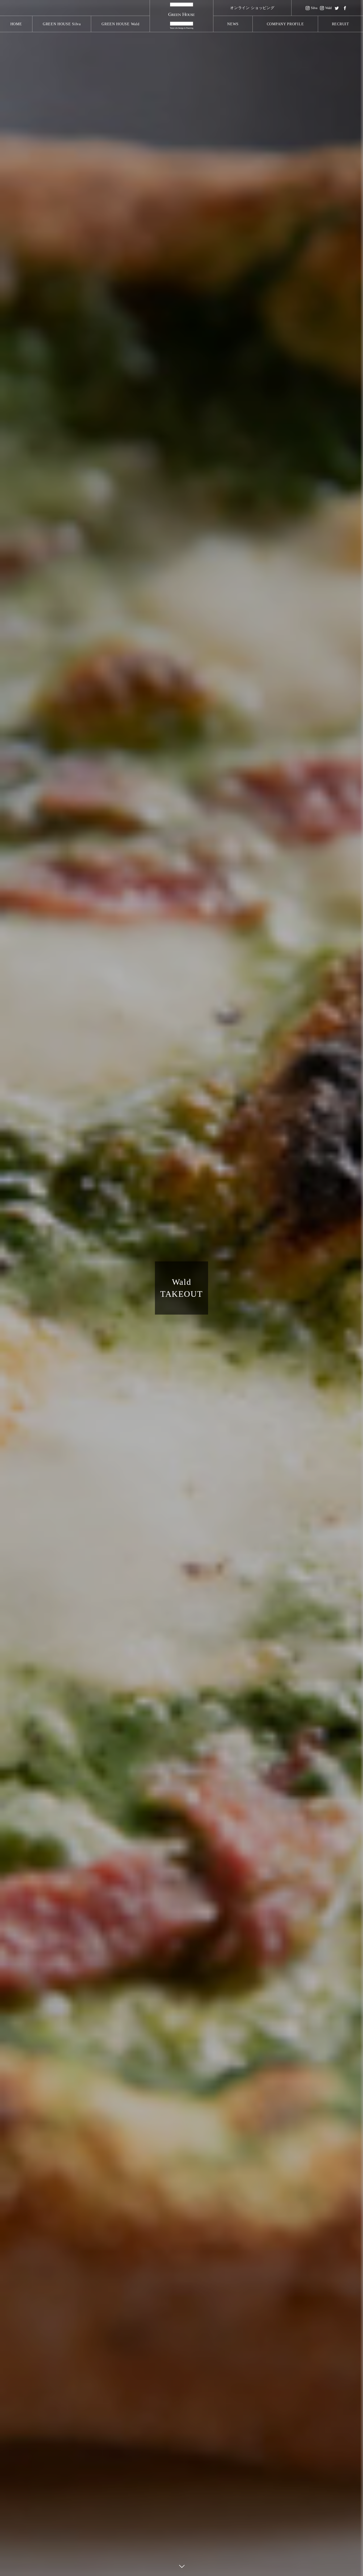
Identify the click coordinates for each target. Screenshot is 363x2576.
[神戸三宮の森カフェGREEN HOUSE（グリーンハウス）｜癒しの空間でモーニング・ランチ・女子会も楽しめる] (181, 16)
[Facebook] (345, 8)
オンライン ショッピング (252, 8)
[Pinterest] (311, 8)
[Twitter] (337, 8)
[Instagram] (326, 8)
